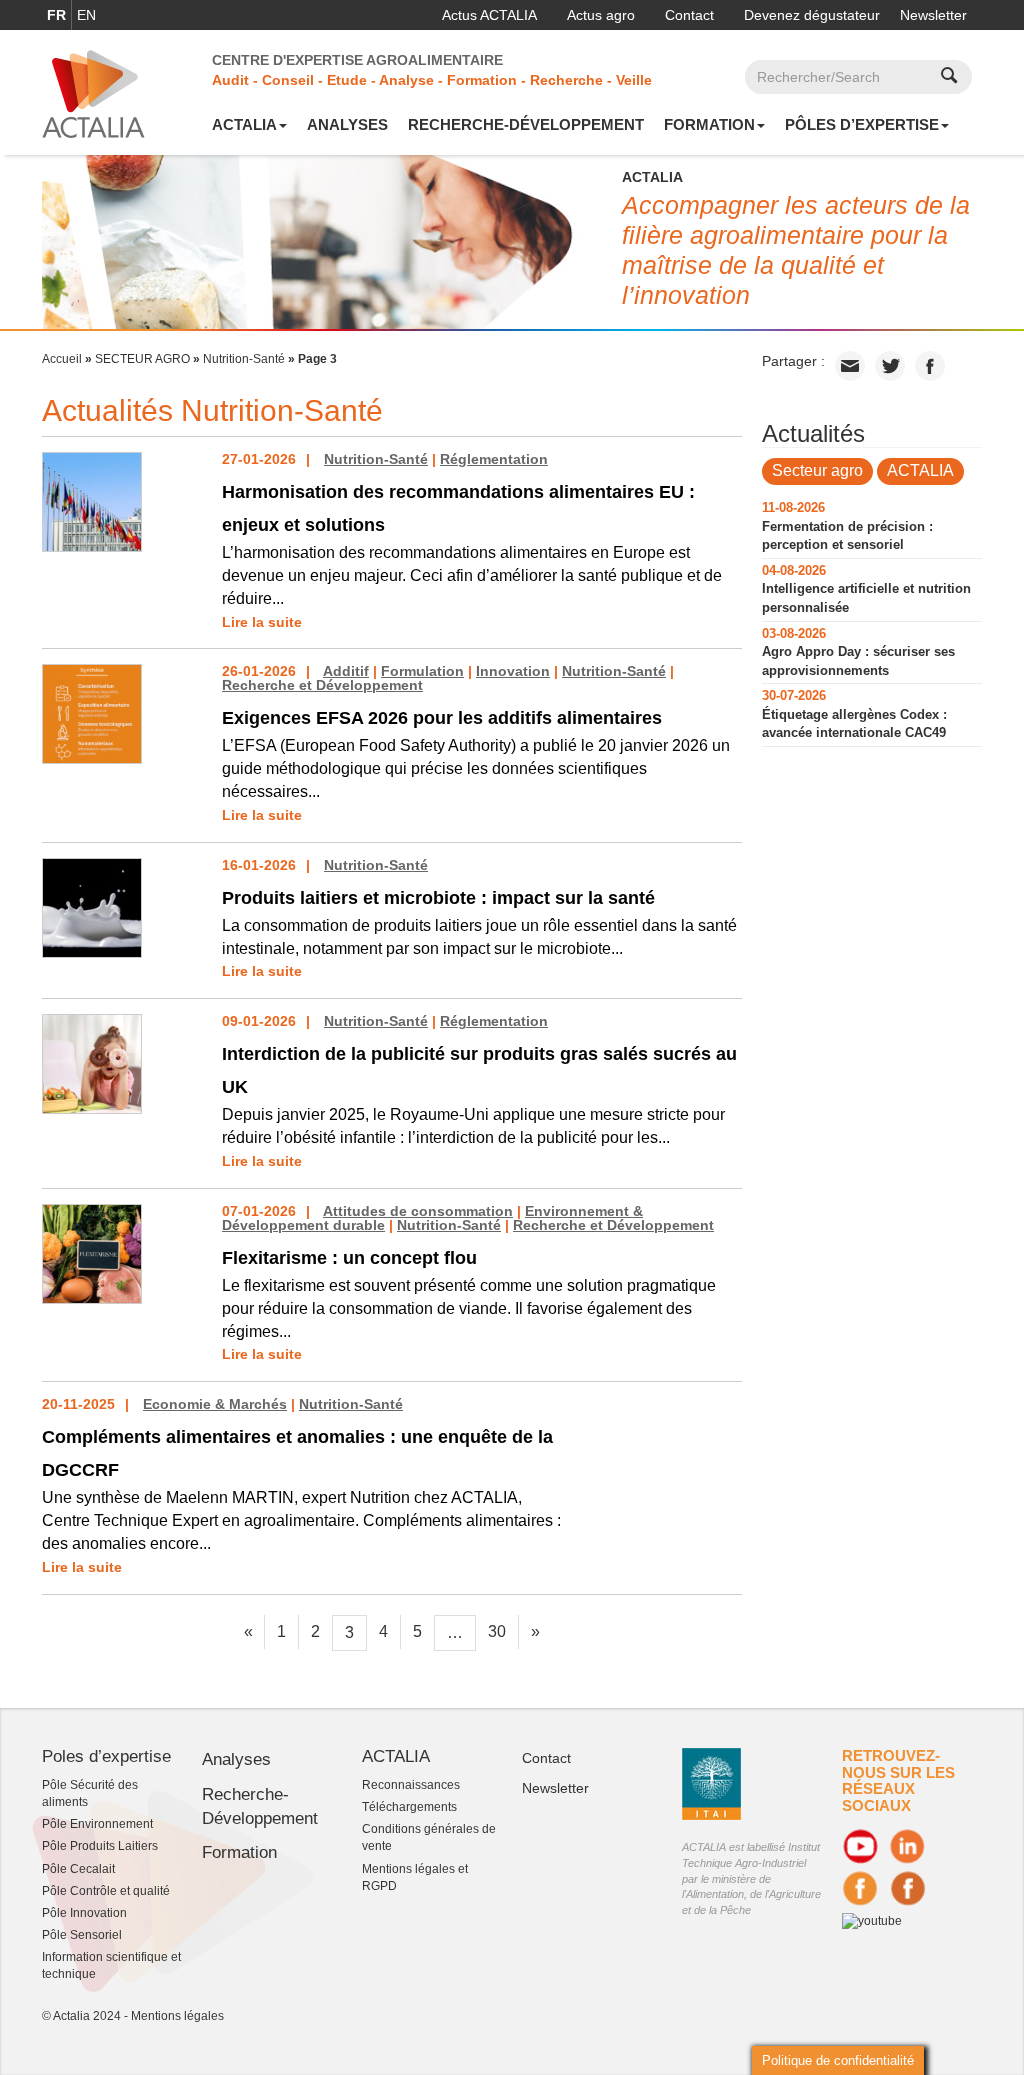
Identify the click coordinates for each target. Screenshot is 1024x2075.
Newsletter (933, 15)
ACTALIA (244, 124)
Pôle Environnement (97, 1824)
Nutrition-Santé (244, 359)
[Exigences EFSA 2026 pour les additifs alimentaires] (92, 713)
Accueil (62, 359)
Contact (689, 15)
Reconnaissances (411, 1785)
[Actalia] (93, 93)
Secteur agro (817, 470)
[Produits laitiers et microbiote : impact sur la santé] (92, 906)
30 (497, 1631)
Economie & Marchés (215, 1404)
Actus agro (601, 15)
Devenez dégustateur (812, 15)
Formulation (422, 671)
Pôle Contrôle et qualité (106, 1891)
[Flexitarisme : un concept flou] (92, 1253)
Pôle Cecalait (78, 1869)
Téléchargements (409, 1807)
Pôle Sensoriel (82, 1935)
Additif (346, 671)
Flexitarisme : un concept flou (349, 1258)
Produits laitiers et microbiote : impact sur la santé (438, 898)
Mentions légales (177, 2016)
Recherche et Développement (322, 685)
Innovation (513, 671)
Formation (709, 124)
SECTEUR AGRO (142, 359)
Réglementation (494, 459)
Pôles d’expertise (862, 124)
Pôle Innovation (84, 1913)
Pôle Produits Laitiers (100, 1846)
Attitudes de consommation (418, 1211)
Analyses (347, 124)
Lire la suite (262, 622)
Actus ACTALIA (489, 15)
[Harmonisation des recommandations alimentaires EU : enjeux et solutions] (92, 501)
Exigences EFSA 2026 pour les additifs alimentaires (442, 718)
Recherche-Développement (526, 124)
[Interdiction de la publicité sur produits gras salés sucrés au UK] (92, 1063)
